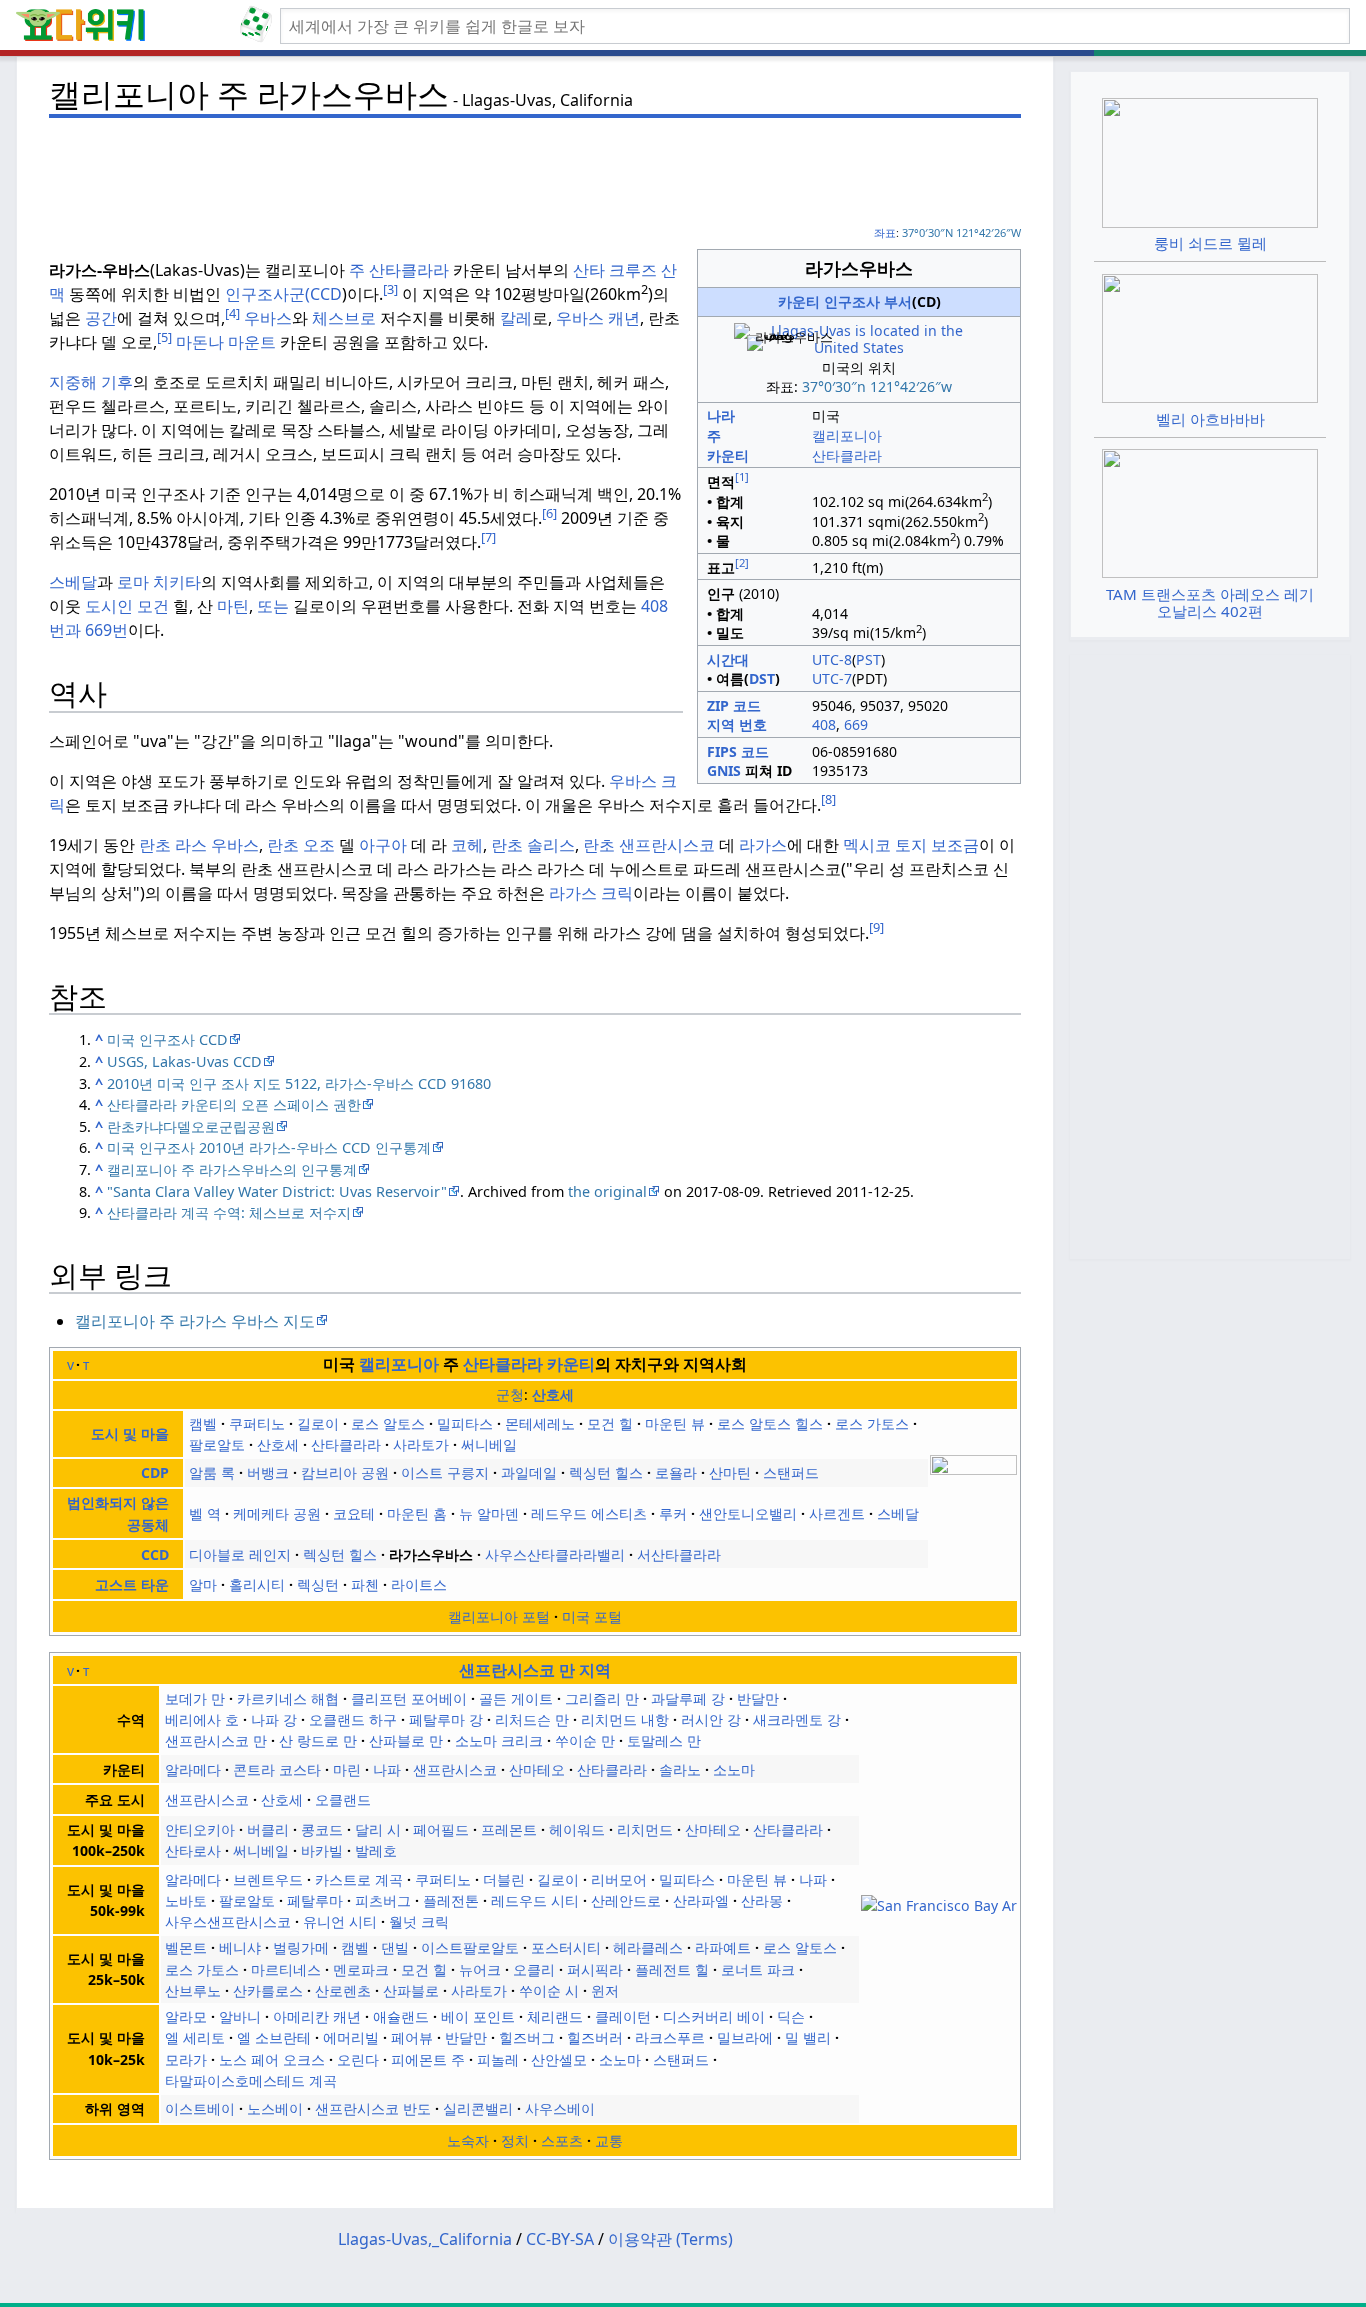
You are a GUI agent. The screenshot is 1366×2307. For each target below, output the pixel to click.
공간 (101, 318)
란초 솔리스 (533, 845)
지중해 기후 (91, 382)
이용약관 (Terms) (670, 2239)
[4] (232, 313)
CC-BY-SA (560, 2239)
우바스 (268, 318)
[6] (549, 513)
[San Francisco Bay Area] (939, 1903)
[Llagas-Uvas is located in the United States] (859, 338)
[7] (488, 537)
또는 (273, 606)
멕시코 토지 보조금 (911, 845)
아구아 (381, 845)
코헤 (467, 845)
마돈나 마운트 (226, 342)
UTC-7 (832, 678)
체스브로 (344, 318)
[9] (876, 927)
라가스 (761, 845)
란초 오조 (303, 845)
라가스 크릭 (591, 893)
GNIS (724, 770)
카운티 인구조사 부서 (845, 301)
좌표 (885, 232)
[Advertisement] (535, 171)
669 (856, 724)
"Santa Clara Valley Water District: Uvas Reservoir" (277, 1191)
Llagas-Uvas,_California (425, 2239)
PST (868, 659)
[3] (390, 289)
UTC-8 (832, 659)
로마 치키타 (159, 582)
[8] (828, 799)
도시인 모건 (127, 606)
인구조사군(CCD (283, 294)
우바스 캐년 (598, 318)
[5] (164, 337)
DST (762, 678)
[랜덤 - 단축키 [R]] (260, 26)
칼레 (516, 318)
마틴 (233, 606)
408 (824, 724)
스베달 (73, 582)
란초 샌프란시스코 (651, 845)
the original (607, 1191)
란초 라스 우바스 (199, 845)
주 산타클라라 (397, 270)
